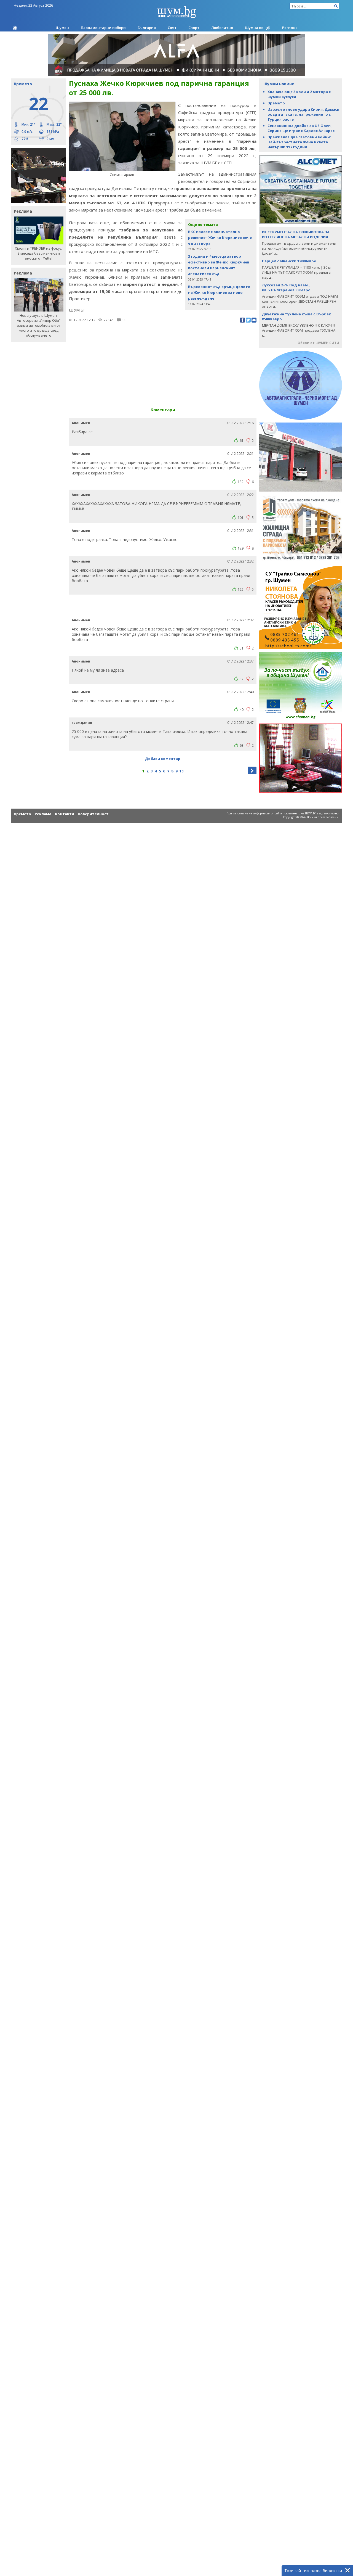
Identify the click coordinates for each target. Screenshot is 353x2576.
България (147, 28)
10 (181, 771)
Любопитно (222, 28)
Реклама (43, 814)
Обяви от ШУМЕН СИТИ (318, 343)
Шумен (62, 28)
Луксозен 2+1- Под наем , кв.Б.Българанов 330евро (286, 287)
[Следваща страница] (252, 770)
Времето (276, 103)
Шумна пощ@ (258, 28)
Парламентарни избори (103, 28)
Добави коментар (163, 759)
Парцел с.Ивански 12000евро (289, 261)
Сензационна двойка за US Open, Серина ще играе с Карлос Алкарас (301, 128)
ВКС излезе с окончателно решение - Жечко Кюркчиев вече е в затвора (220, 237)
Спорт (194, 28)
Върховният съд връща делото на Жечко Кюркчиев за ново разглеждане (219, 292)
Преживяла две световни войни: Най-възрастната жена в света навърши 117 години (299, 142)
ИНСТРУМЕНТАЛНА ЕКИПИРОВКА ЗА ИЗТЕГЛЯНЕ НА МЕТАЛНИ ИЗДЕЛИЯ (296, 234)
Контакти (65, 814)
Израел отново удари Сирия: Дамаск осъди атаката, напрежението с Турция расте (303, 114)
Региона (290, 28)
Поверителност (93, 814)
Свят (172, 28)
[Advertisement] (163, 363)
